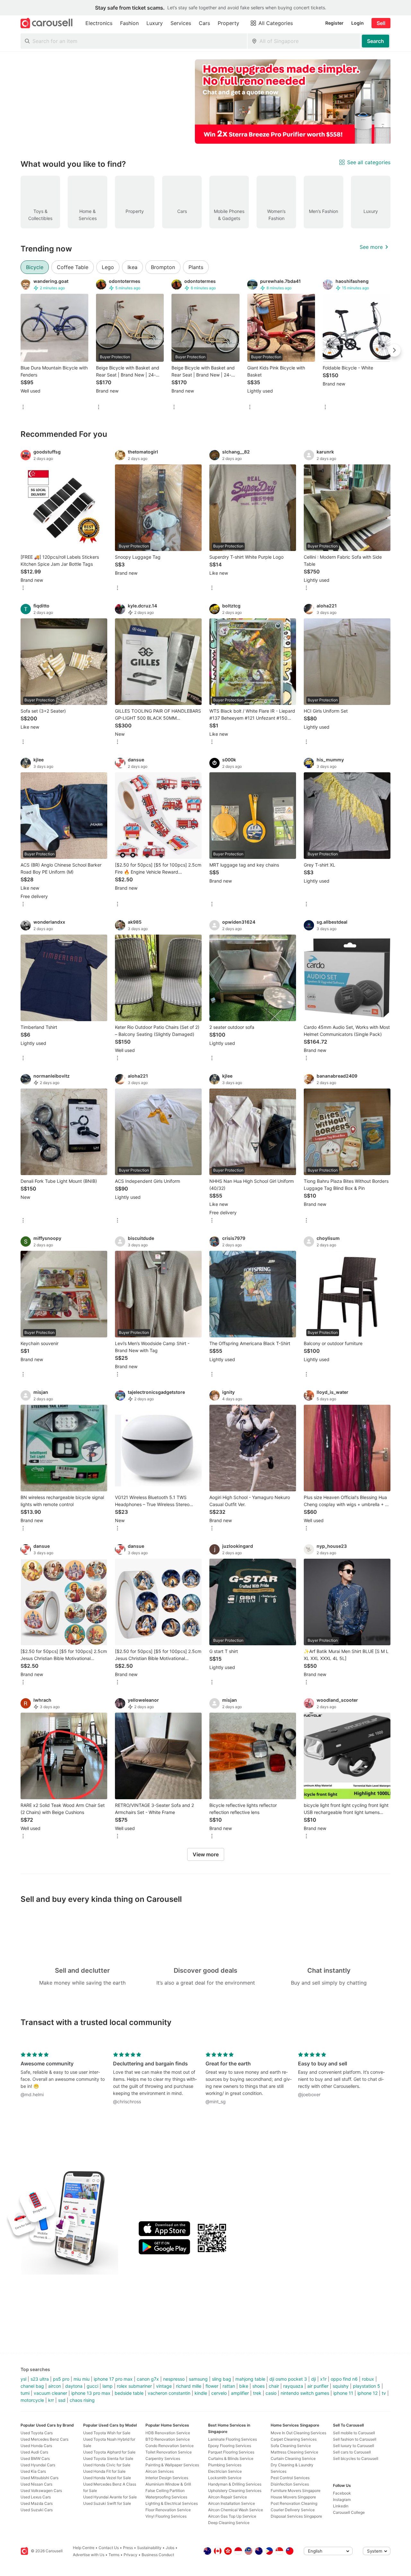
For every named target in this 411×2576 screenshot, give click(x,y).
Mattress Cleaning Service (294, 2452)
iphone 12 (367, 2393)
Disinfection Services (290, 2484)
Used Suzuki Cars (37, 2510)
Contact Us (109, 2548)
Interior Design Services (167, 2478)
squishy (341, 2386)
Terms (114, 2555)
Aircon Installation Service (232, 2503)
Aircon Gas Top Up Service (232, 2516)
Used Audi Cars (34, 2452)
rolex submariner (134, 2386)
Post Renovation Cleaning (294, 2503)
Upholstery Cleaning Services (235, 2491)
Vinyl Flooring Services (166, 2516)
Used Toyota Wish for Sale (107, 2433)
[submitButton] (376, 41)
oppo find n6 (344, 2379)
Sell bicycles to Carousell (356, 2458)
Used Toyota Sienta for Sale (108, 2458)
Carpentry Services (163, 2458)
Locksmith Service (225, 2478)
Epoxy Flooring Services (230, 2446)
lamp (108, 2386)
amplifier (240, 2393)
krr (51, 2400)
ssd (62, 2400)
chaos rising (82, 2400)
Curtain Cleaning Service (293, 2458)
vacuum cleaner (50, 2393)
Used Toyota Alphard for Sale (109, 2452)
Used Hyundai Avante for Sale (110, 2497)
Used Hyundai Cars (38, 2465)
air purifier (318, 2386)
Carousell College (349, 2512)
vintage (164, 2386)
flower (212, 2386)
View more (206, 1854)
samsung (198, 2379)
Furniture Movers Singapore (296, 2491)
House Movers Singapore (293, 2497)
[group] (205, 102)
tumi (25, 2393)
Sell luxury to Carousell (354, 2446)
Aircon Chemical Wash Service (236, 2510)
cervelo (219, 2393)
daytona (74, 2386)
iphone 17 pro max (113, 2379)
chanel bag (32, 2386)
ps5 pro (61, 2379)
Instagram (342, 2500)
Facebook (342, 2493)
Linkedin (341, 2506)
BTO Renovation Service (168, 2439)
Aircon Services (160, 2471)
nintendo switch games (305, 2393)
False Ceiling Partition (165, 2491)
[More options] (23, 407)
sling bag (222, 2379)
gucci (92, 2386)
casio (271, 2393)
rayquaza (293, 2386)
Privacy (131, 2555)
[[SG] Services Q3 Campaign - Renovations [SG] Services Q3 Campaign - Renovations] (299, 102)
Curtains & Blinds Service (231, 2458)
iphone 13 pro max (91, 2393)
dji (314, 2379)
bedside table (129, 2393)
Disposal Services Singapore (296, 2516)
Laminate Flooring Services (232, 2439)
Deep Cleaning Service (229, 2523)
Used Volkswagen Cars (41, 2491)
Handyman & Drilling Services (235, 2484)
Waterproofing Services (166, 2497)
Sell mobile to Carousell (354, 2433)
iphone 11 (343, 2393)
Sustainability (149, 2548)
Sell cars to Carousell (352, 2452)
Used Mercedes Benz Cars (44, 2439)
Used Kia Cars (33, 2471)
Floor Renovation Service (168, 2510)
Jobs (170, 2548)
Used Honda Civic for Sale (107, 2465)
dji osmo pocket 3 (288, 2379)
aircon (55, 2386)
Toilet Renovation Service (169, 2452)
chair (274, 2386)
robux (368, 2379)
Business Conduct (158, 2555)
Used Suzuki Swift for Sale (107, 2503)
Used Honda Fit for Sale (104, 2471)
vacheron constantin (169, 2393)
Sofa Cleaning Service (291, 2446)
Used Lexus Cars (36, 2497)
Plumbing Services (225, 2465)
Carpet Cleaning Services (294, 2439)
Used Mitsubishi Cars (39, 2478)
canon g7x (148, 2379)
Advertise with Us (89, 2555)
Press (128, 2548)
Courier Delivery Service (293, 2510)
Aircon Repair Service (227, 2497)
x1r (323, 2379)
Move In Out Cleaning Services (298, 2433)
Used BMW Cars (35, 2458)
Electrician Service (225, 2471)
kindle (201, 2393)
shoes (258, 2386)
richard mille (189, 2386)
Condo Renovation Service (170, 2446)
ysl (23, 2379)
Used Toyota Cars (37, 2433)
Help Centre (84, 2548)
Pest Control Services (290, 2478)
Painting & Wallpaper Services (172, 2465)
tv (384, 2393)
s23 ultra (40, 2379)
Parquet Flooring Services (231, 2452)
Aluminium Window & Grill (168, 2484)
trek (257, 2393)
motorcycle (32, 2400)
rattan (229, 2386)
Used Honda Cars (36, 2446)
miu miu (82, 2379)
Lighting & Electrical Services (172, 2503)
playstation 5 (367, 2386)
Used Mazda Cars (37, 2503)
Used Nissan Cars (36, 2484)
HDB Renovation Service (168, 2433)
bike (244, 2386)
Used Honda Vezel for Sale (107, 2478)
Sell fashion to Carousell (355, 2439)
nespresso (174, 2379)
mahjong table (250, 2379)
